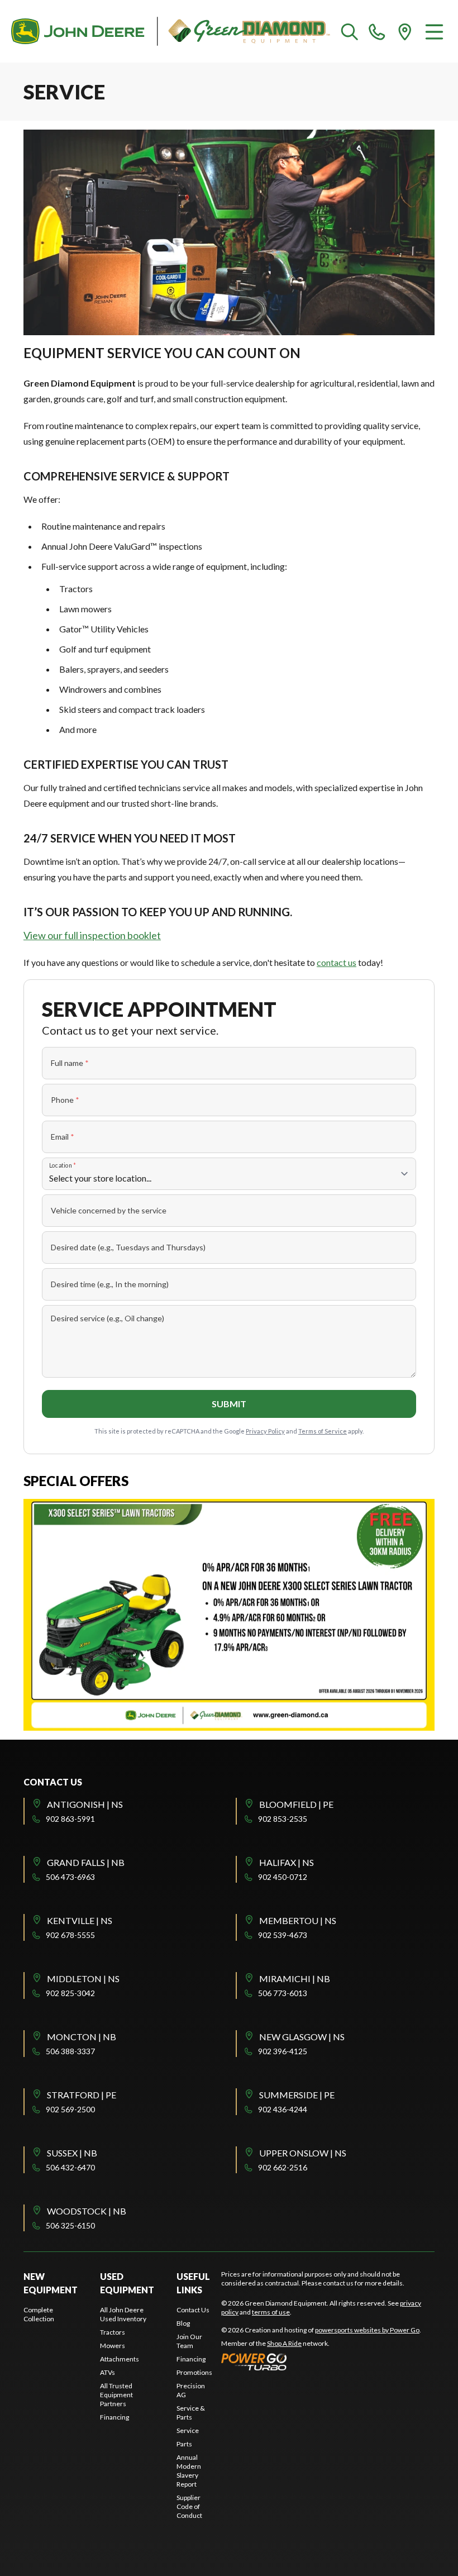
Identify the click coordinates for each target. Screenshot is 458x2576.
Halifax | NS (287, 1862)
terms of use (271, 2312)
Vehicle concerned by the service (109, 1210)
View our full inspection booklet (92, 935)
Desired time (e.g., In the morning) (110, 1284)
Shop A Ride (284, 2343)
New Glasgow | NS (302, 2037)
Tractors (113, 2332)
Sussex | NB (72, 2153)
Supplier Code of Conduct (189, 2506)
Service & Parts (191, 2413)
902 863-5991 (70, 1819)
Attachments (120, 2359)
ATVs (108, 2372)
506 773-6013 (283, 1993)
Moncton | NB (82, 2037)
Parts (184, 2444)
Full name (70, 1063)
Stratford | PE (82, 2095)
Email (63, 1137)
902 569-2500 (70, 2109)
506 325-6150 (70, 2225)
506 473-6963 (70, 1877)
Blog (183, 2323)
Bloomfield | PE (296, 1804)
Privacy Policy (265, 1431)
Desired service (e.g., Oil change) (108, 1318)
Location (63, 1165)
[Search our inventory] (350, 31)
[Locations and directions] (405, 31)
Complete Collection (39, 2314)
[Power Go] (321, 2361)
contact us (337, 962)
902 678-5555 (70, 1935)
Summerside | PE (297, 2095)
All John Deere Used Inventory (123, 2314)
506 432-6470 (70, 2167)
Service (188, 2430)
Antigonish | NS (85, 1804)
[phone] (377, 31)
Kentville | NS (80, 1920)
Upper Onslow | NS (303, 2153)
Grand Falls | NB (86, 1862)
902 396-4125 (283, 2051)
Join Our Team (189, 2341)
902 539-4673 (283, 1935)
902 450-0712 (283, 1877)
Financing (115, 2417)
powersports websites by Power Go (367, 2330)
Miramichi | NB (295, 1979)
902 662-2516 (283, 2167)
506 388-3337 (70, 2051)
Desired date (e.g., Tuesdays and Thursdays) (128, 1247)
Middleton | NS (83, 1979)
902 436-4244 (283, 2109)
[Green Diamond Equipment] (171, 31)
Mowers (113, 2346)
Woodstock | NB (87, 2211)
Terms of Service (323, 1431)
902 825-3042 (70, 1993)
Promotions (194, 2372)
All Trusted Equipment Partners (116, 2395)
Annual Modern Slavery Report (189, 2471)
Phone (65, 1100)
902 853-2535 (283, 1819)
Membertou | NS (298, 1920)
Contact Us (193, 2310)
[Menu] (434, 31)
